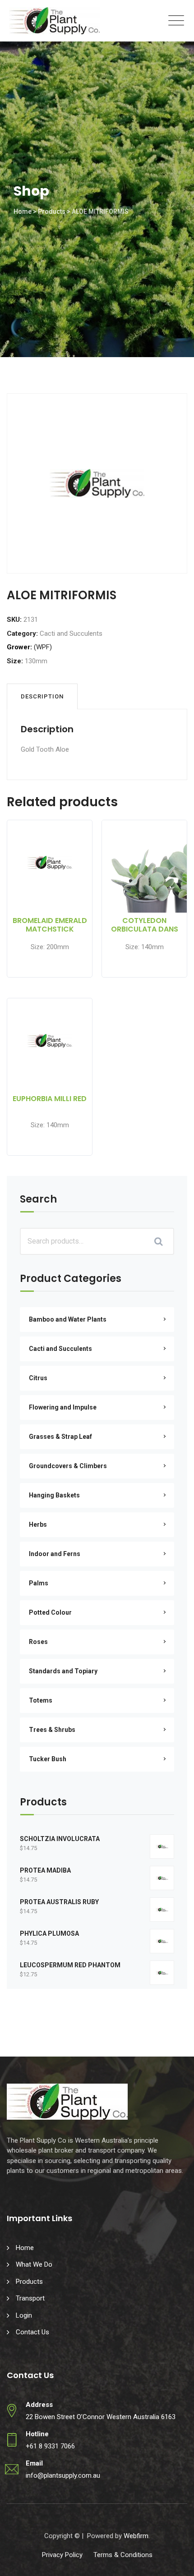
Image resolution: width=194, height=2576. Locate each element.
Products (29, 2282)
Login (24, 2315)
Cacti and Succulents (71, 634)
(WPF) (43, 647)
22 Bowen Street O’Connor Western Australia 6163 (101, 2417)
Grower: (19, 647)
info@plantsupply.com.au (63, 2475)
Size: (15, 661)
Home (25, 2248)
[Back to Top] (175, 2561)
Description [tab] (42, 696)
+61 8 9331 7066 (50, 2446)
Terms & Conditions (123, 2555)
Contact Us (32, 2332)
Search (38, 1200)
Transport (30, 2298)
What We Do (34, 2264)
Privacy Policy (62, 2555)
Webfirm (136, 2536)
